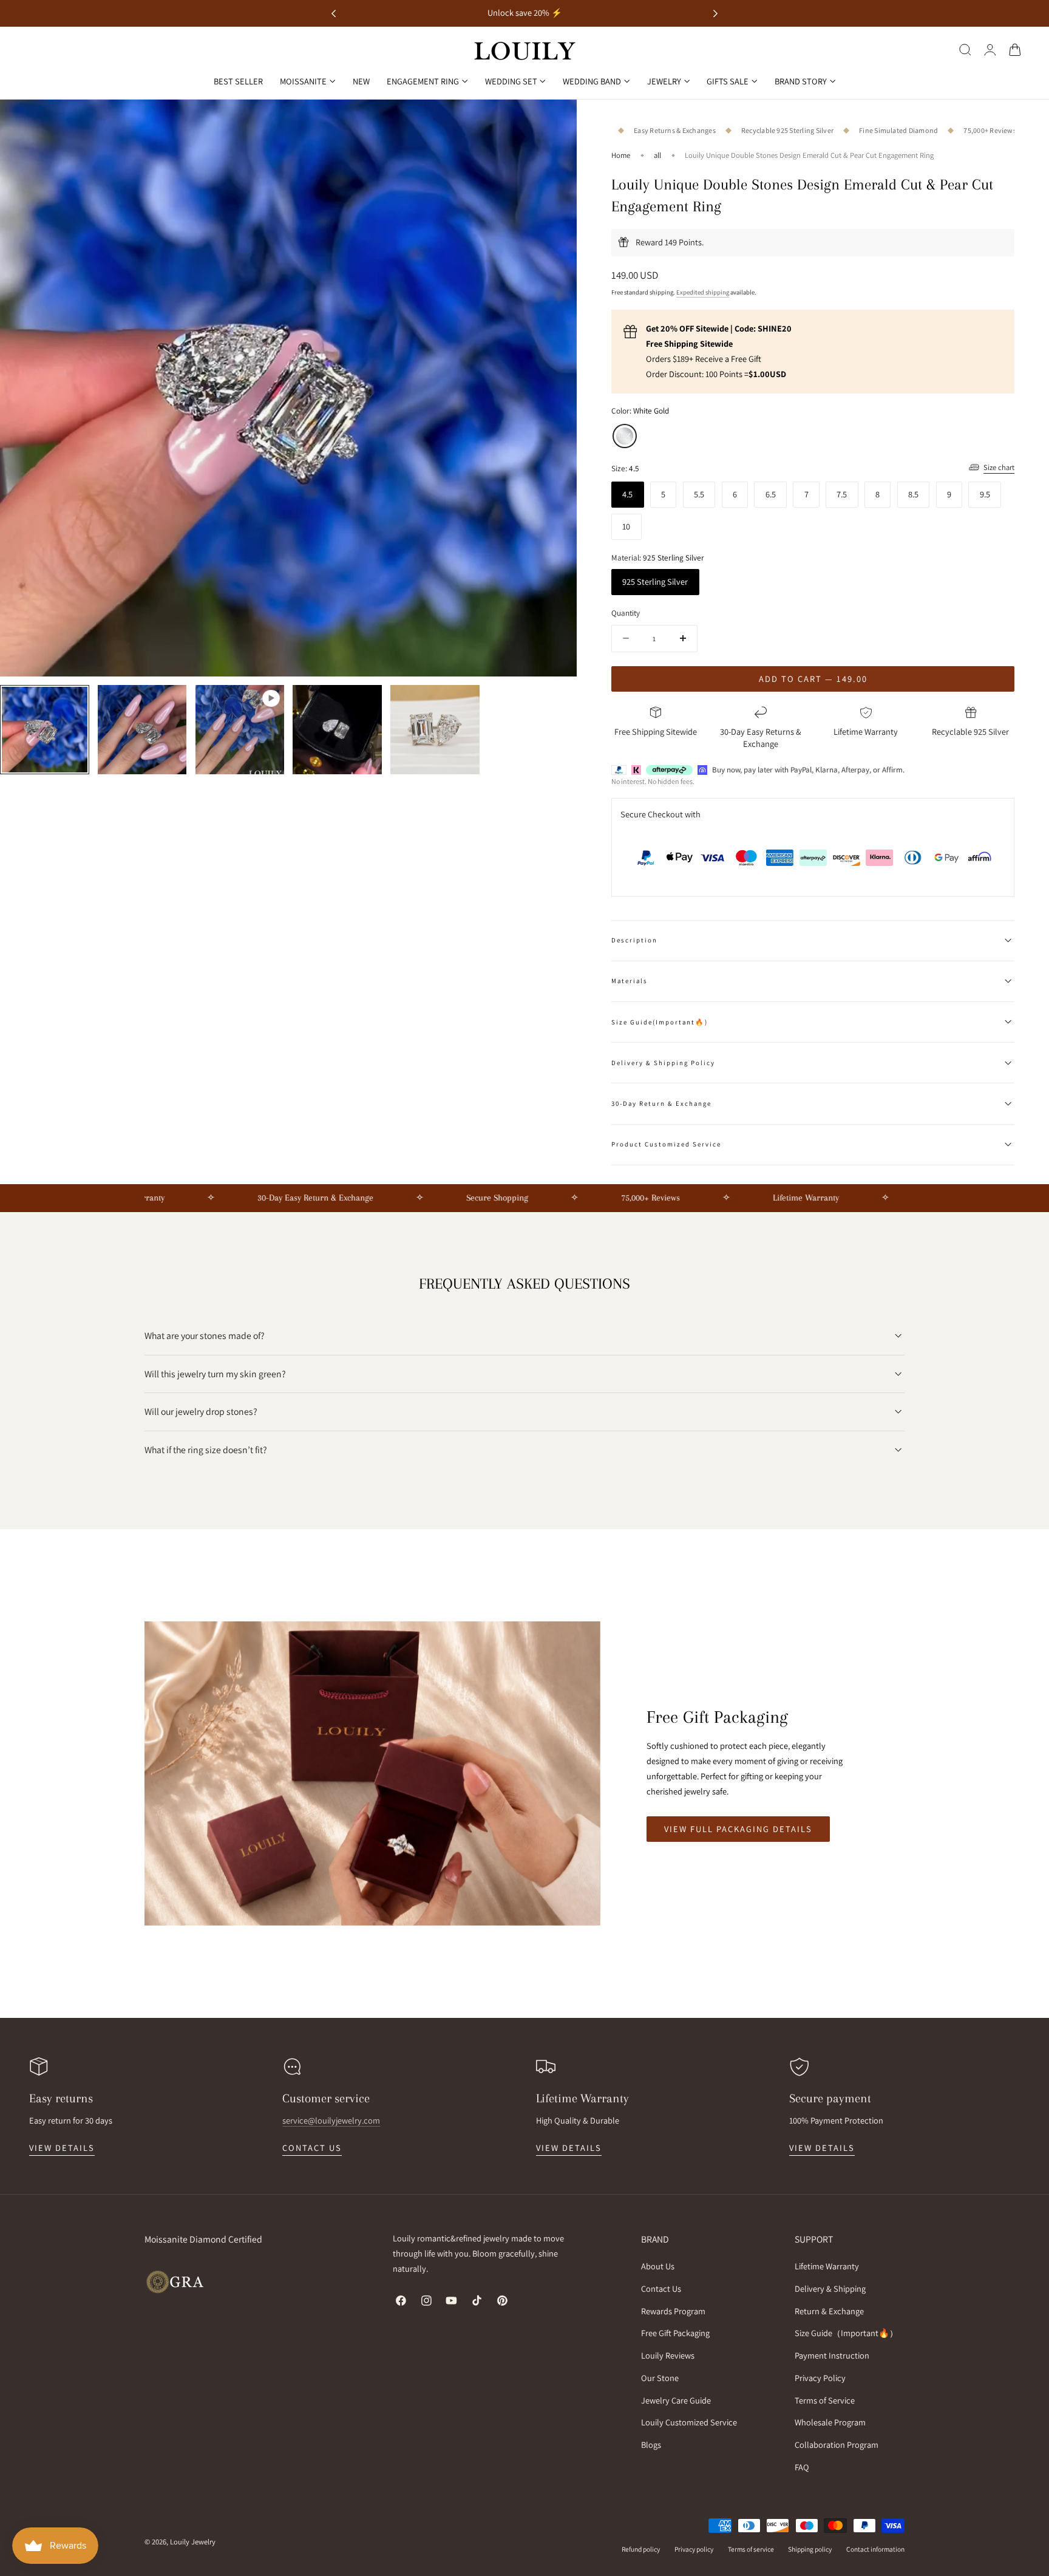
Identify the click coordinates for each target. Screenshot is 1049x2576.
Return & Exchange (829, 2311)
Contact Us (661, 2288)
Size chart (999, 467)
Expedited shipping (703, 292)
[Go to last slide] (334, 14)
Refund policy (641, 2549)
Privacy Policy (820, 2378)
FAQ (802, 2467)
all (657, 155)
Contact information (875, 2549)
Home (621, 155)
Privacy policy (694, 2549)
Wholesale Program (830, 2422)
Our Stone (660, 2378)
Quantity (626, 613)
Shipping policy (810, 2549)
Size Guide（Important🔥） (846, 2333)
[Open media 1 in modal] (556, 121)
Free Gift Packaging (675, 2333)
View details (62, 2148)
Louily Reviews (668, 2355)
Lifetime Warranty (827, 2266)
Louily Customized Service (689, 2422)
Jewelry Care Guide (676, 2400)
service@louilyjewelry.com (331, 2120)
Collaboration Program (837, 2445)
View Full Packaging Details (738, 1829)
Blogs (651, 2445)
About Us (658, 2266)
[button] (965, 50)
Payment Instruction (832, 2355)
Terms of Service (825, 2400)
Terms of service (751, 2549)
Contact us (312, 2148)
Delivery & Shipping (830, 2288)
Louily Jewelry (193, 2542)
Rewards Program (673, 2311)
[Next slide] (715, 14)
